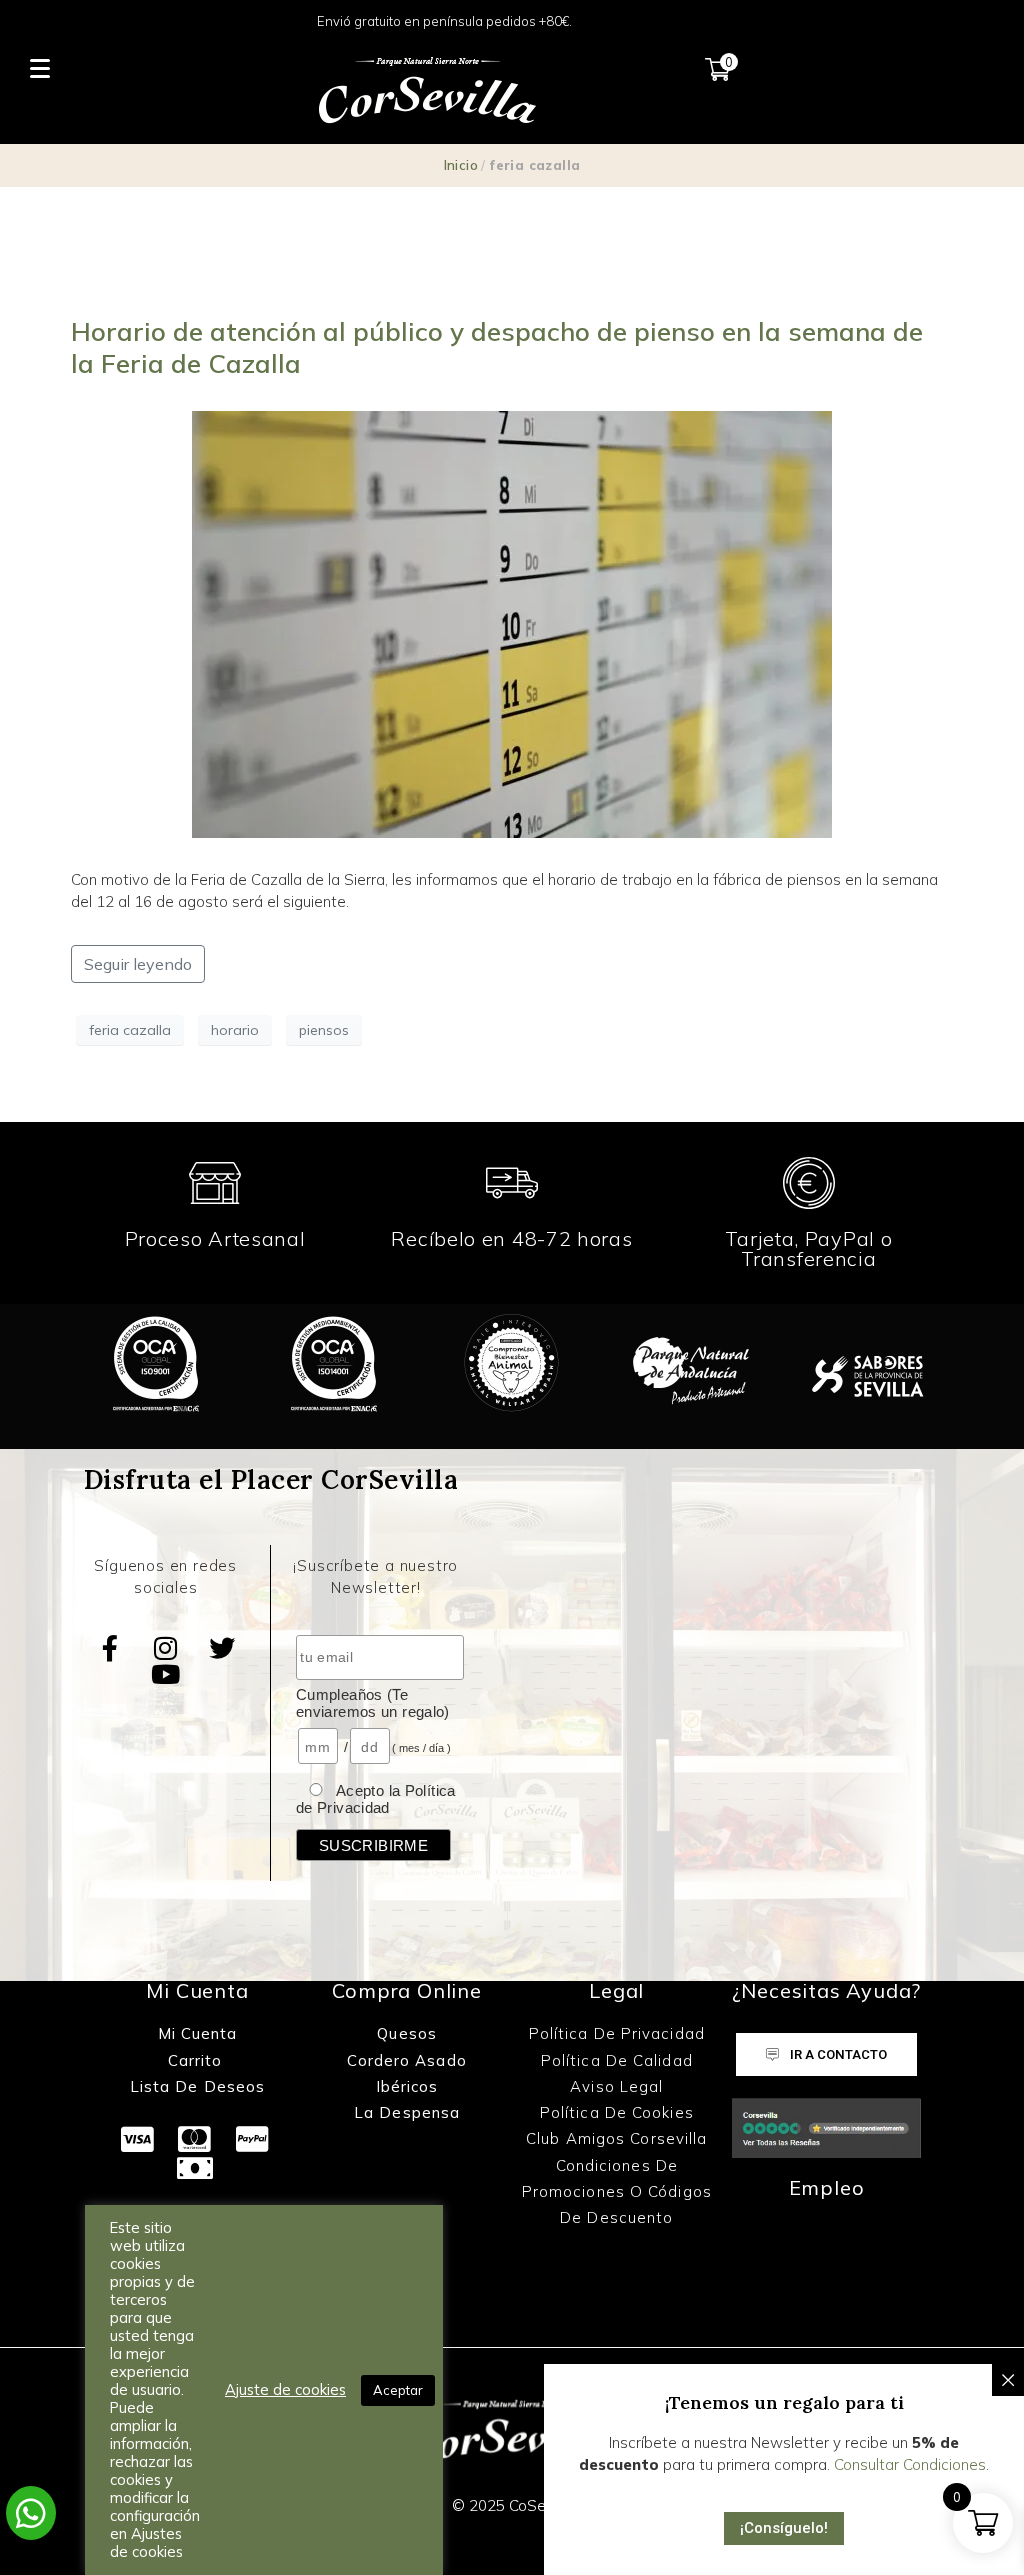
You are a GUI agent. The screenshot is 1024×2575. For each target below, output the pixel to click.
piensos (324, 1030)
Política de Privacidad (617, 2033)
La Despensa (407, 2112)
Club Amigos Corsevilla (616, 2138)
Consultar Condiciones (910, 2464)
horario (235, 1030)
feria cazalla (130, 1030)
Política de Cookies (617, 2112)
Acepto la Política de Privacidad (376, 1799)
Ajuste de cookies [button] (285, 2390)
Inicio (461, 165)
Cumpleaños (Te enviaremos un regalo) (373, 1703)
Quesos (407, 2033)
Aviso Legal (616, 2086)
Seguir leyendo (138, 964)
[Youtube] (166, 1674)
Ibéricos (407, 2086)
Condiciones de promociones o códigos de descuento (617, 2192)
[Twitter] (222, 1648)
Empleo (827, 2187)
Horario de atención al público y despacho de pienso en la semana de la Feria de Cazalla (497, 347)
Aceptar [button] (398, 2390)
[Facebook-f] (110, 1648)
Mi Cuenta (198, 2033)
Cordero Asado (406, 2060)
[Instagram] (166, 1648)
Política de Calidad (617, 2060)
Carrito (198, 2060)
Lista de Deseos (198, 2086)
